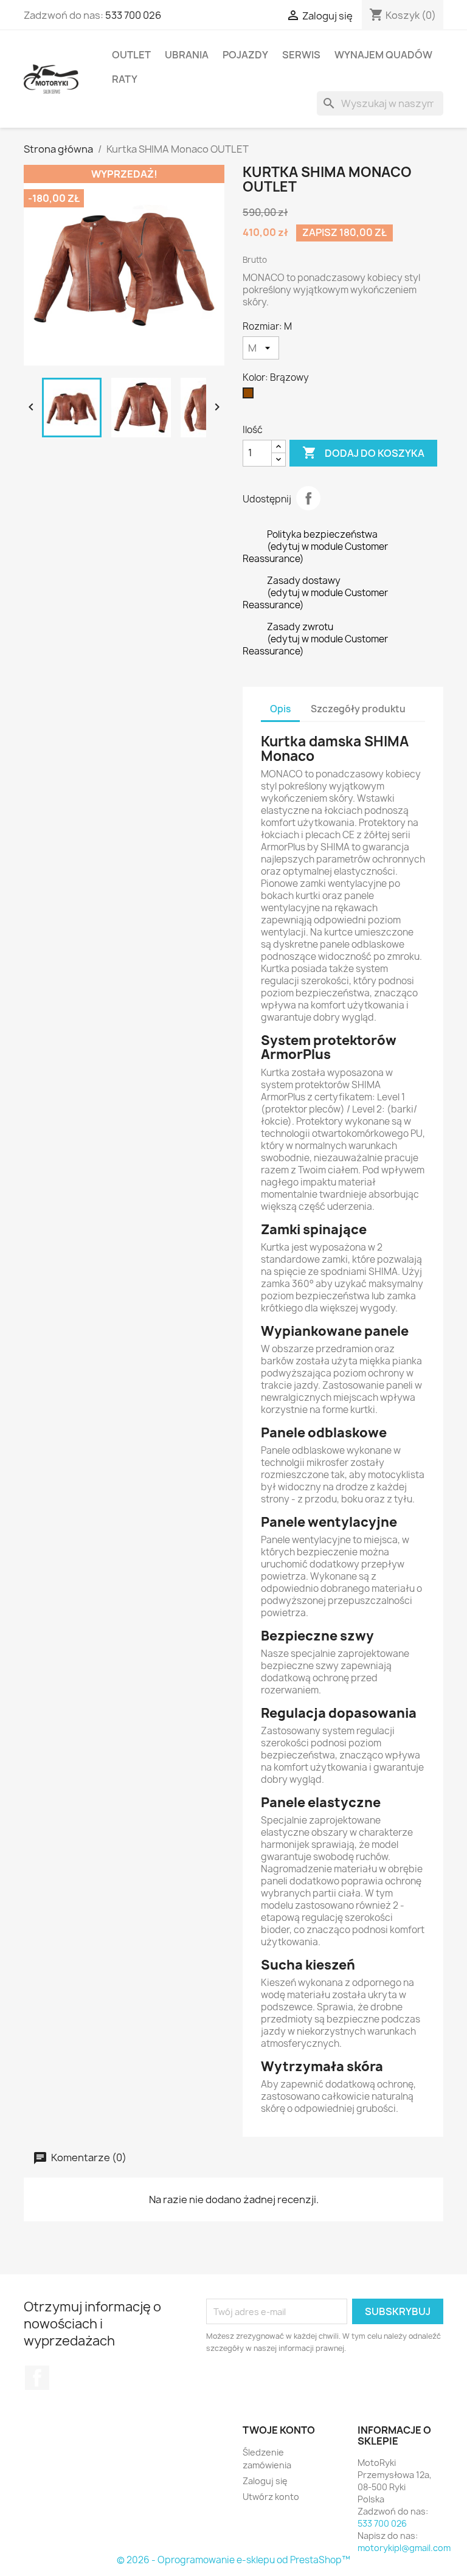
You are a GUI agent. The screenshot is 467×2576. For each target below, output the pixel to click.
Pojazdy (245, 55)
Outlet (131, 55)
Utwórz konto (271, 2497)
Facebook (37, 2378)
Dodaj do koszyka (363, 453)
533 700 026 (133, 15)
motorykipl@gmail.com (404, 2548)
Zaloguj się (265, 2481)
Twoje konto (279, 2430)
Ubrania (187, 55)
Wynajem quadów (383, 55)
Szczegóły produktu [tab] (358, 709)
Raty (125, 79)
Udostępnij (308, 498)
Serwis (301, 55)
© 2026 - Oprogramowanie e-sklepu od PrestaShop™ (233, 2560)
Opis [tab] (280, 709)
